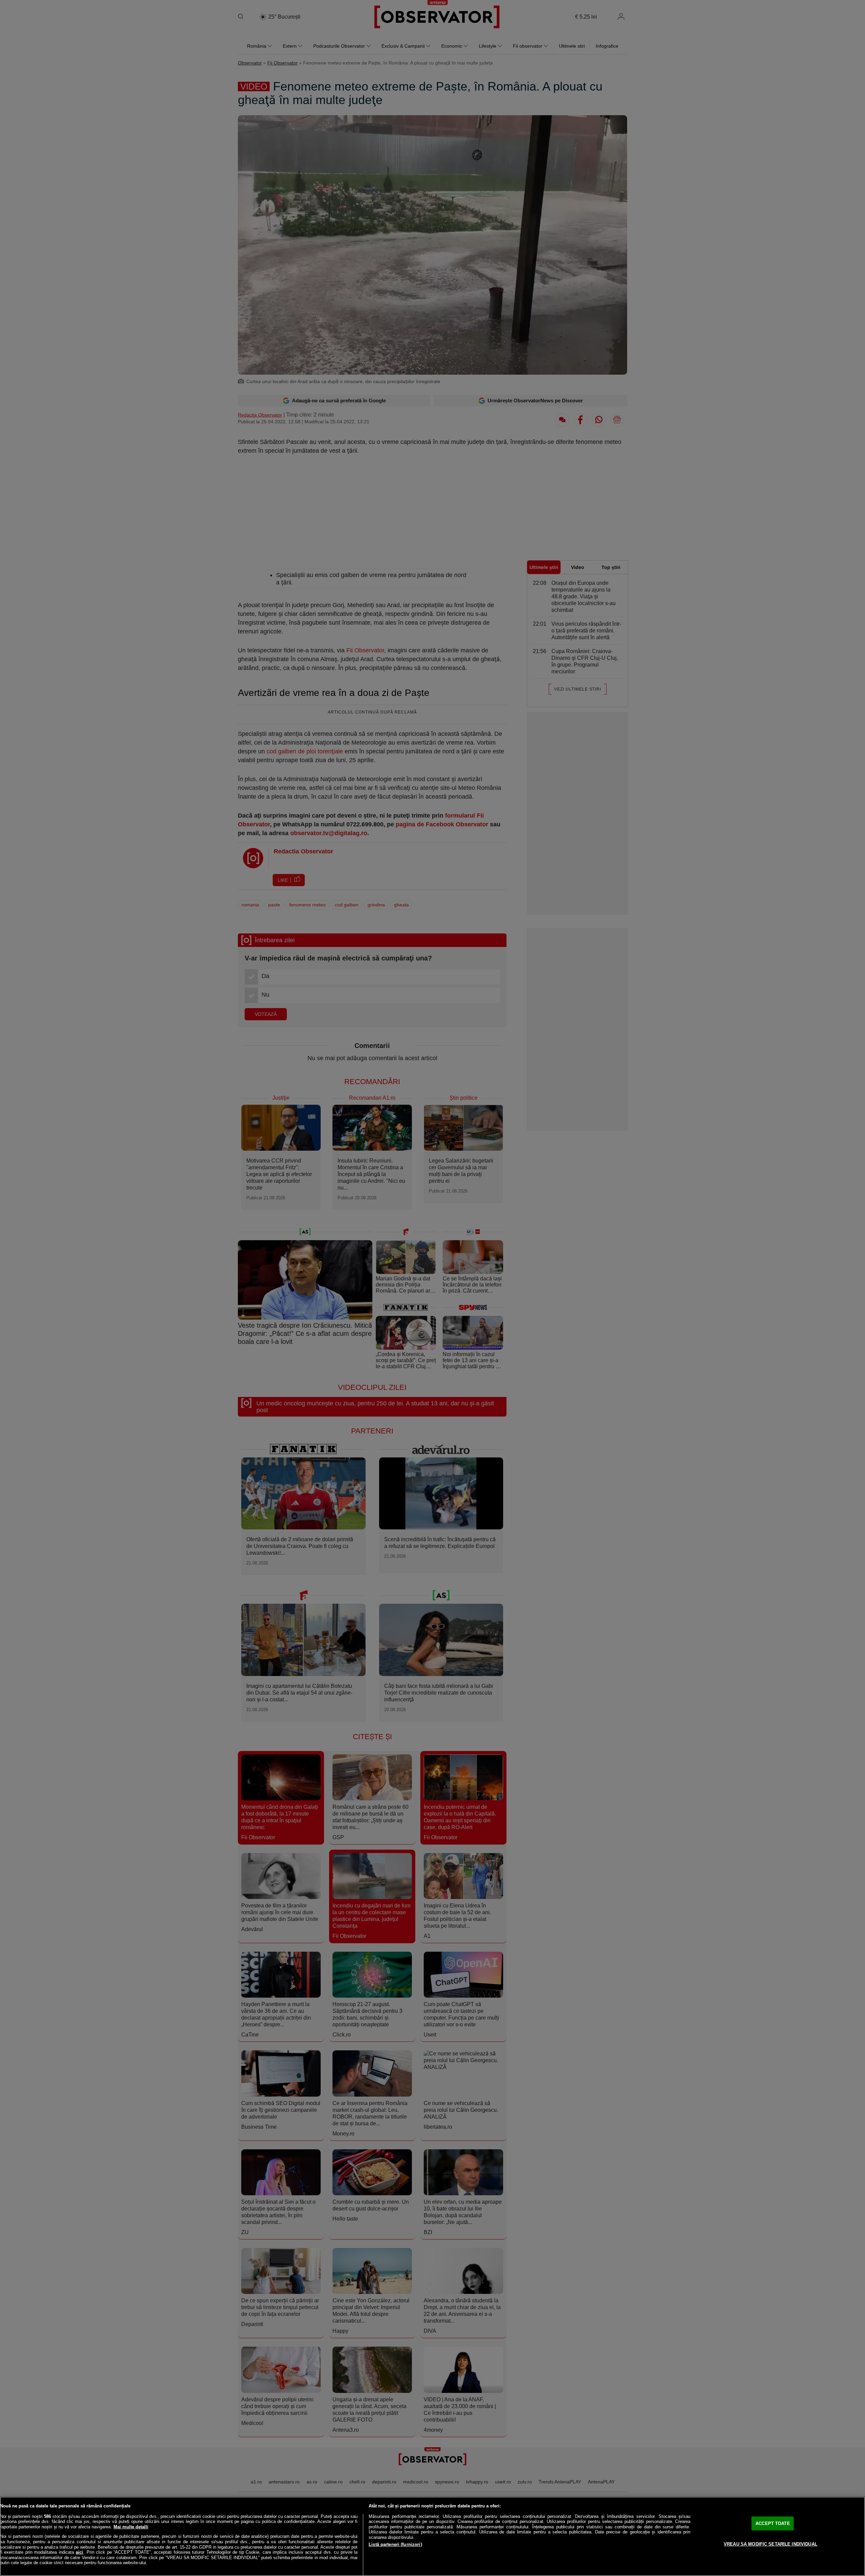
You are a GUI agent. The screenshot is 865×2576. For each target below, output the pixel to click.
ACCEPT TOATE (773, 2523)
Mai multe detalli (131, 2527)
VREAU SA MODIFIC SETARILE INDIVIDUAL (771, 2544)
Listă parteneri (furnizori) (395, 2544)
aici (79, 2552)
